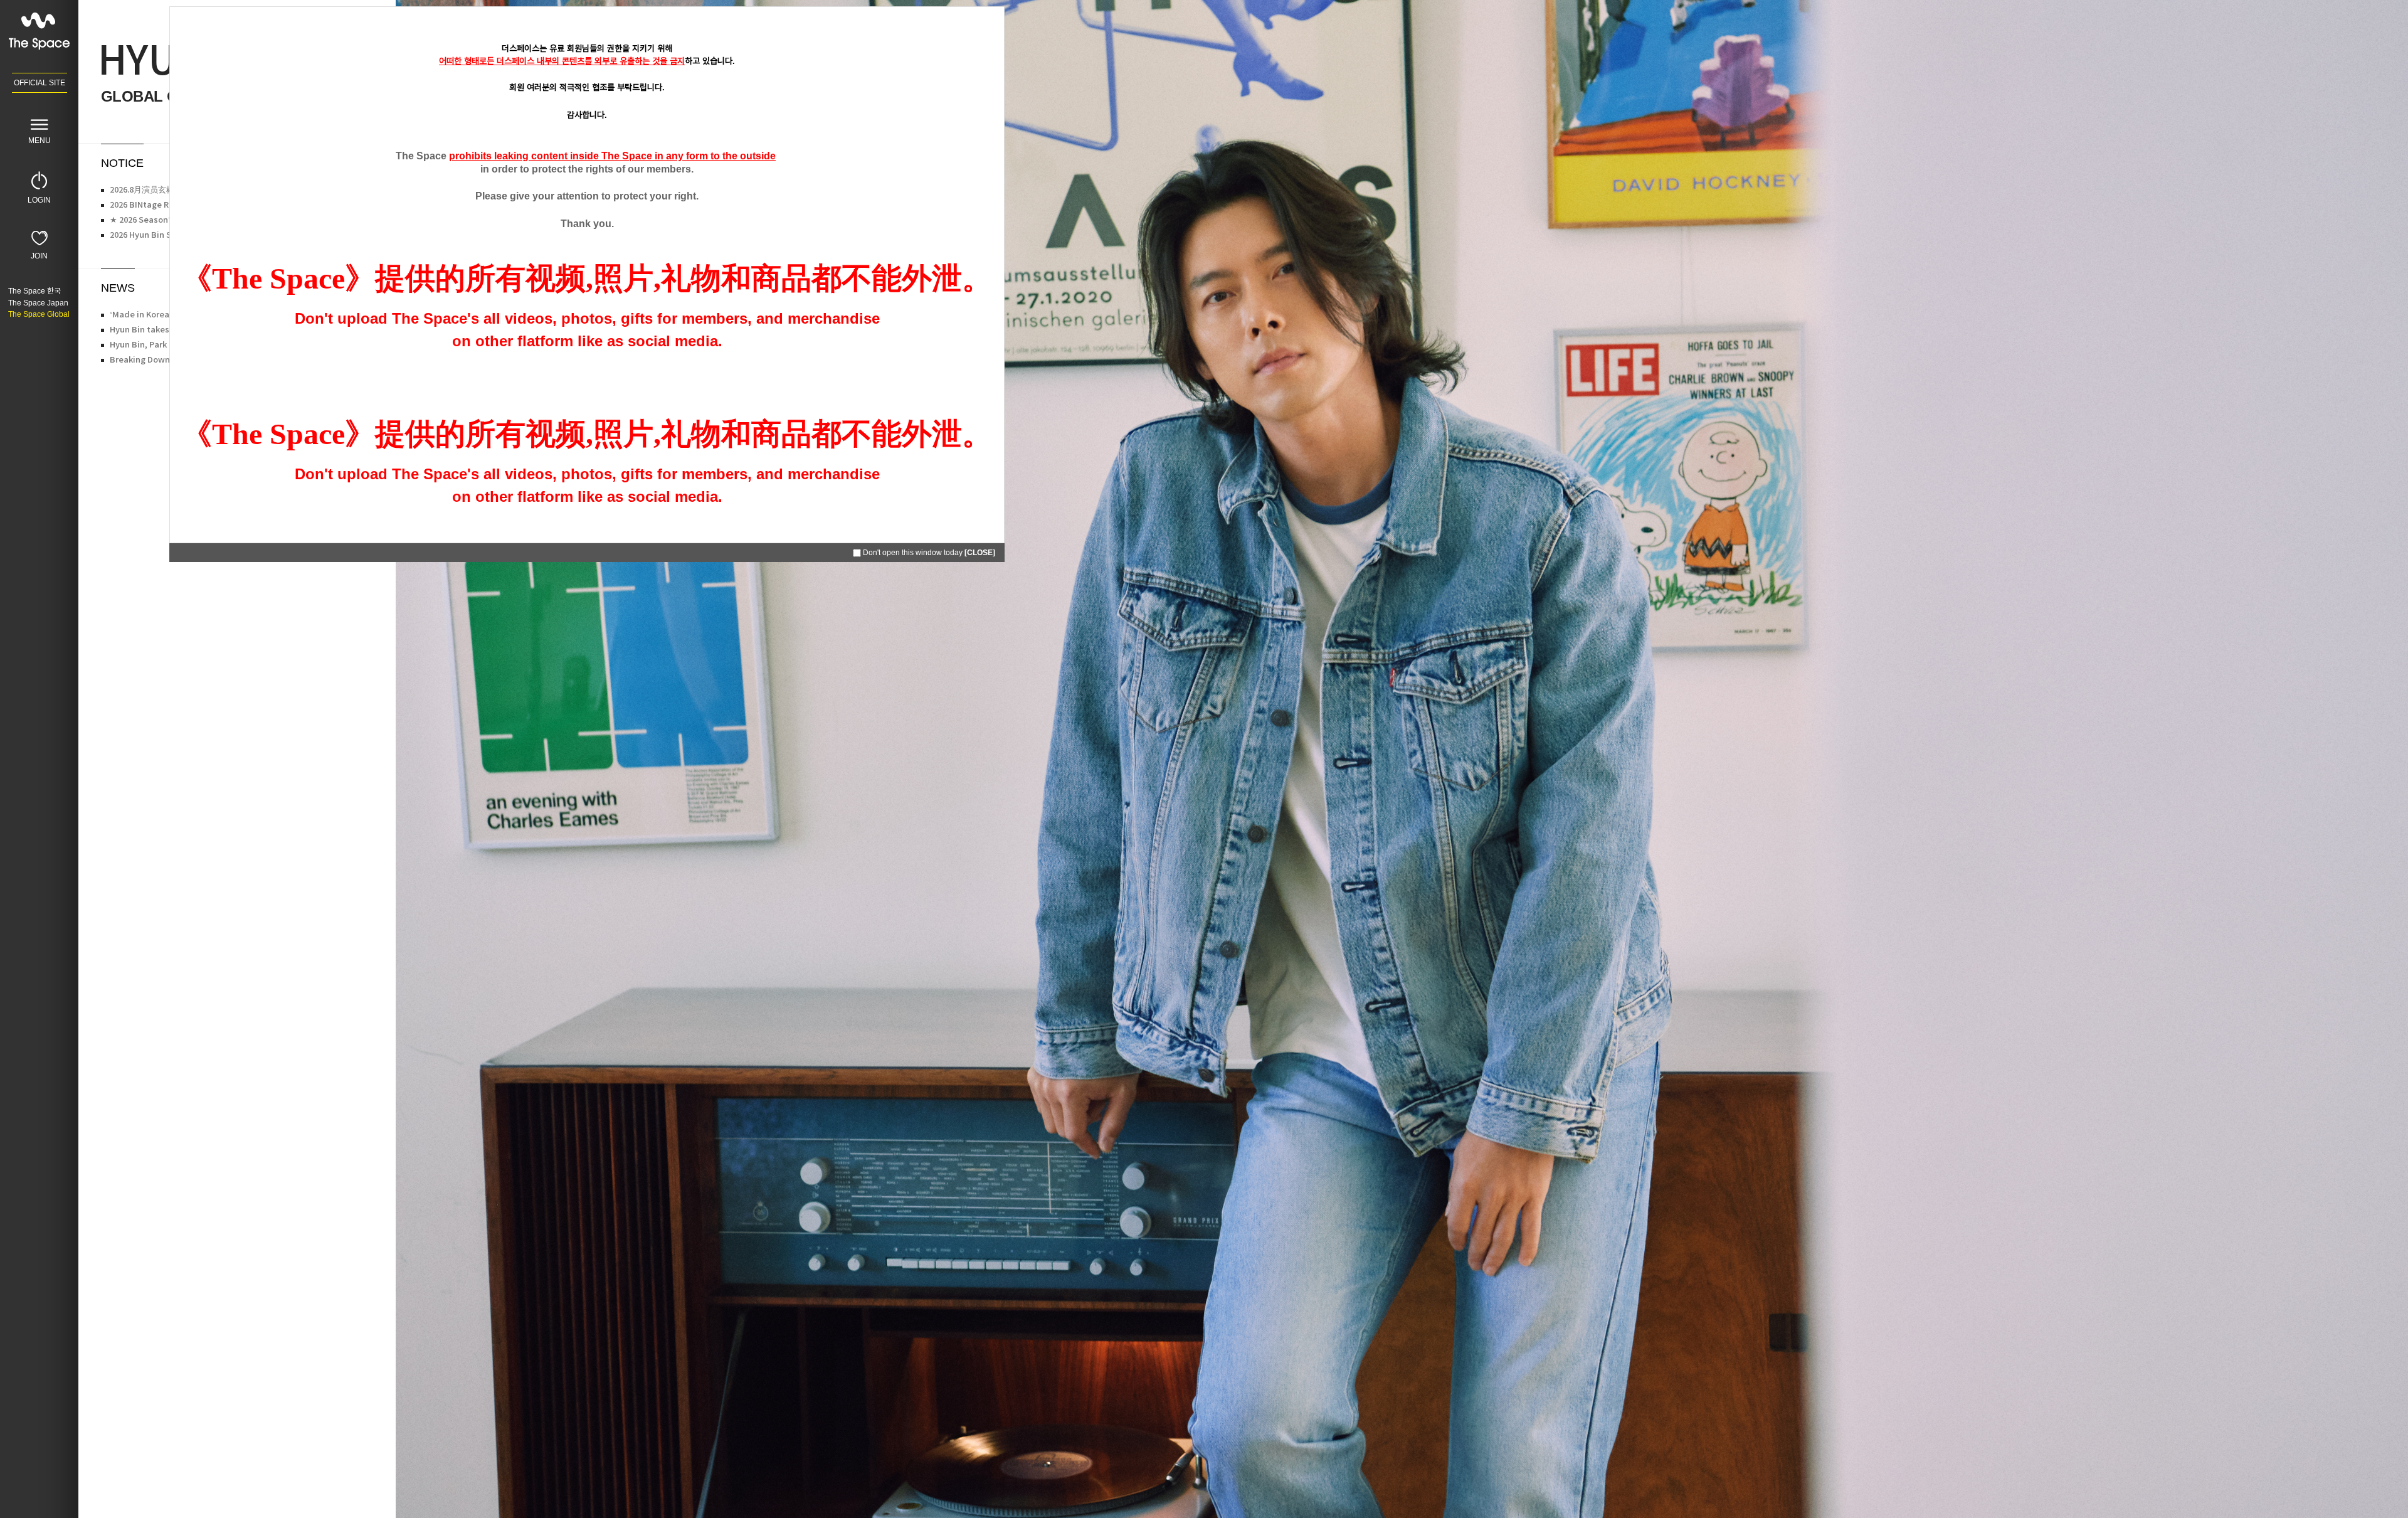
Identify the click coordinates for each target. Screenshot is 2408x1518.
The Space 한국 (34, 291)
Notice (122, 163)
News (118, 288)
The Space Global (39, 314)
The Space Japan (38, 303)
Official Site (40, 83)
